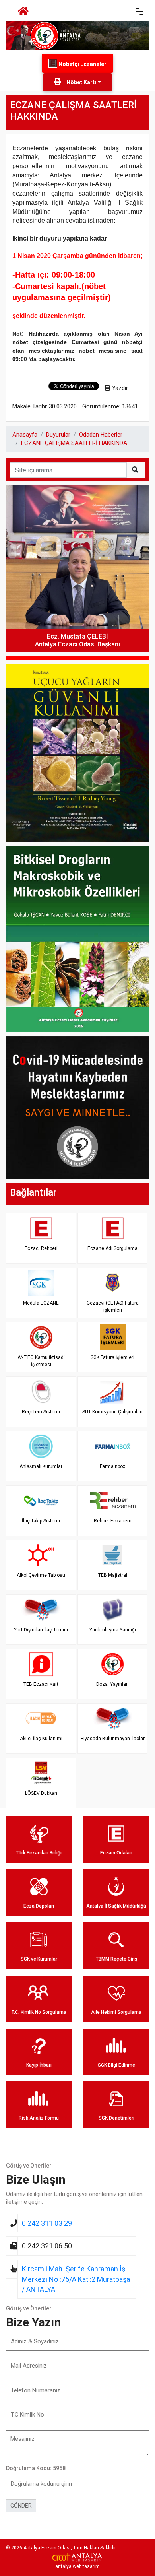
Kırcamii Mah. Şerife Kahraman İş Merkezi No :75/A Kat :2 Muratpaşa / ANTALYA (76, 2279)
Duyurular (58, 435)
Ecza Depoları (39, 1906)
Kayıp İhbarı (39, 2065)
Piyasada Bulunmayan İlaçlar (113, 1739)
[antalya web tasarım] (77, 2557)
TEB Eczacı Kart (41, 1684)
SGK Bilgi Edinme (116, 2065)
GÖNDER (21, 2506)
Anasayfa (25, 435)
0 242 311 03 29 (47, 2223)
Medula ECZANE (41, 1303)
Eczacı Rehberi (41, 1248)
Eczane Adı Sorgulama (112, 1248)
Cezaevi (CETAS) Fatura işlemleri (113, 1306)
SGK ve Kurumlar (39, 1959)
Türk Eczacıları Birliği (39, 1853)
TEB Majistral (113, 1575)
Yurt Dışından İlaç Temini (41, 1630)
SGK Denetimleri (116, 2118)
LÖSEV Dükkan (41, 1793)
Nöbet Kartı (81, 82)
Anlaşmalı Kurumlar (41, 1466)
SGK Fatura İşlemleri (112, 1357)
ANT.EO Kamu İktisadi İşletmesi (41, 1361)
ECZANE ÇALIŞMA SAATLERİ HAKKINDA (74, 443)
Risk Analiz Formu (39, 2118)
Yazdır (119, 388)
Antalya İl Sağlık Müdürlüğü (116, 1906)
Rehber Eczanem (113, 1521)
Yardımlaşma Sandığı (113, 1630)
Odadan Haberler (101, 435)
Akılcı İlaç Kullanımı (41, 1739)
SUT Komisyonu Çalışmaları (112, 1412)
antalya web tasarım (77, 2566)
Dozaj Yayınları (112, 1684)
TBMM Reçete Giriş (116, 1959)
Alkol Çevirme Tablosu (41, 1575)
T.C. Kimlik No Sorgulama (39, 2012)
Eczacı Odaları (116, 1853)
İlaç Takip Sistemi (41, 1521)
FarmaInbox (112, 1466)
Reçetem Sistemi (41, 1412)
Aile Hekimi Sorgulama (116, 2012)
